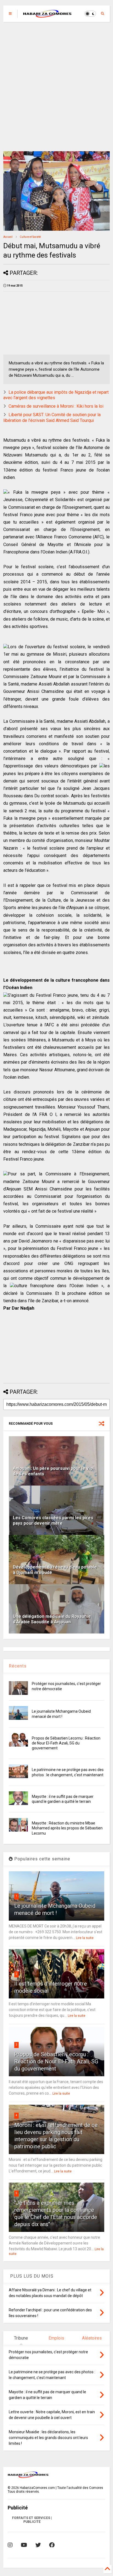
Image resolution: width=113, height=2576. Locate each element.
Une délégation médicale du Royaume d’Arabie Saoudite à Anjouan (52, 1619)
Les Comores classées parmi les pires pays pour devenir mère (53, 1521)
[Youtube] (24, 2545)
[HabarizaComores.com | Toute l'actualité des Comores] (47, 15)
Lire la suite (85, 1938)
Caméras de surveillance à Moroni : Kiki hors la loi (56, 406)
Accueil (8, 237)
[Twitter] (38, 2545)
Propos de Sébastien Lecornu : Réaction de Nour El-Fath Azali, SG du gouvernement (66, 1743)
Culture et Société (30, 237)
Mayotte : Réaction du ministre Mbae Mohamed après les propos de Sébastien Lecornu (67, 1828)
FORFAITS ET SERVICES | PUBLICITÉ (32, 2520)
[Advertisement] (56, 87)
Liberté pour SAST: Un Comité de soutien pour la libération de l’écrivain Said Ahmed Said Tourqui (52, 418)
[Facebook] (52, 2545)
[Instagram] (10, 2545)
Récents (18, 1666)
